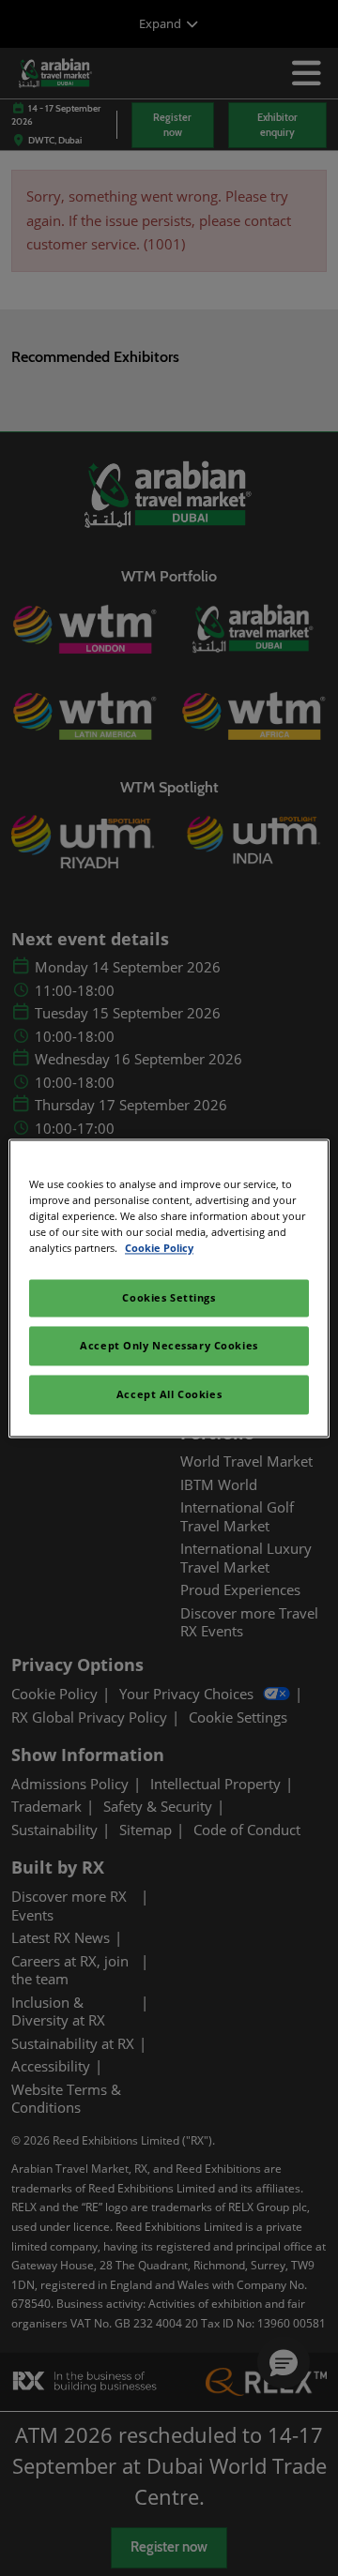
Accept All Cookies (169, 1394)
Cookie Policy (159, 1248)
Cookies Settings (169, 1297)
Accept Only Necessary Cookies (169, 1345)
